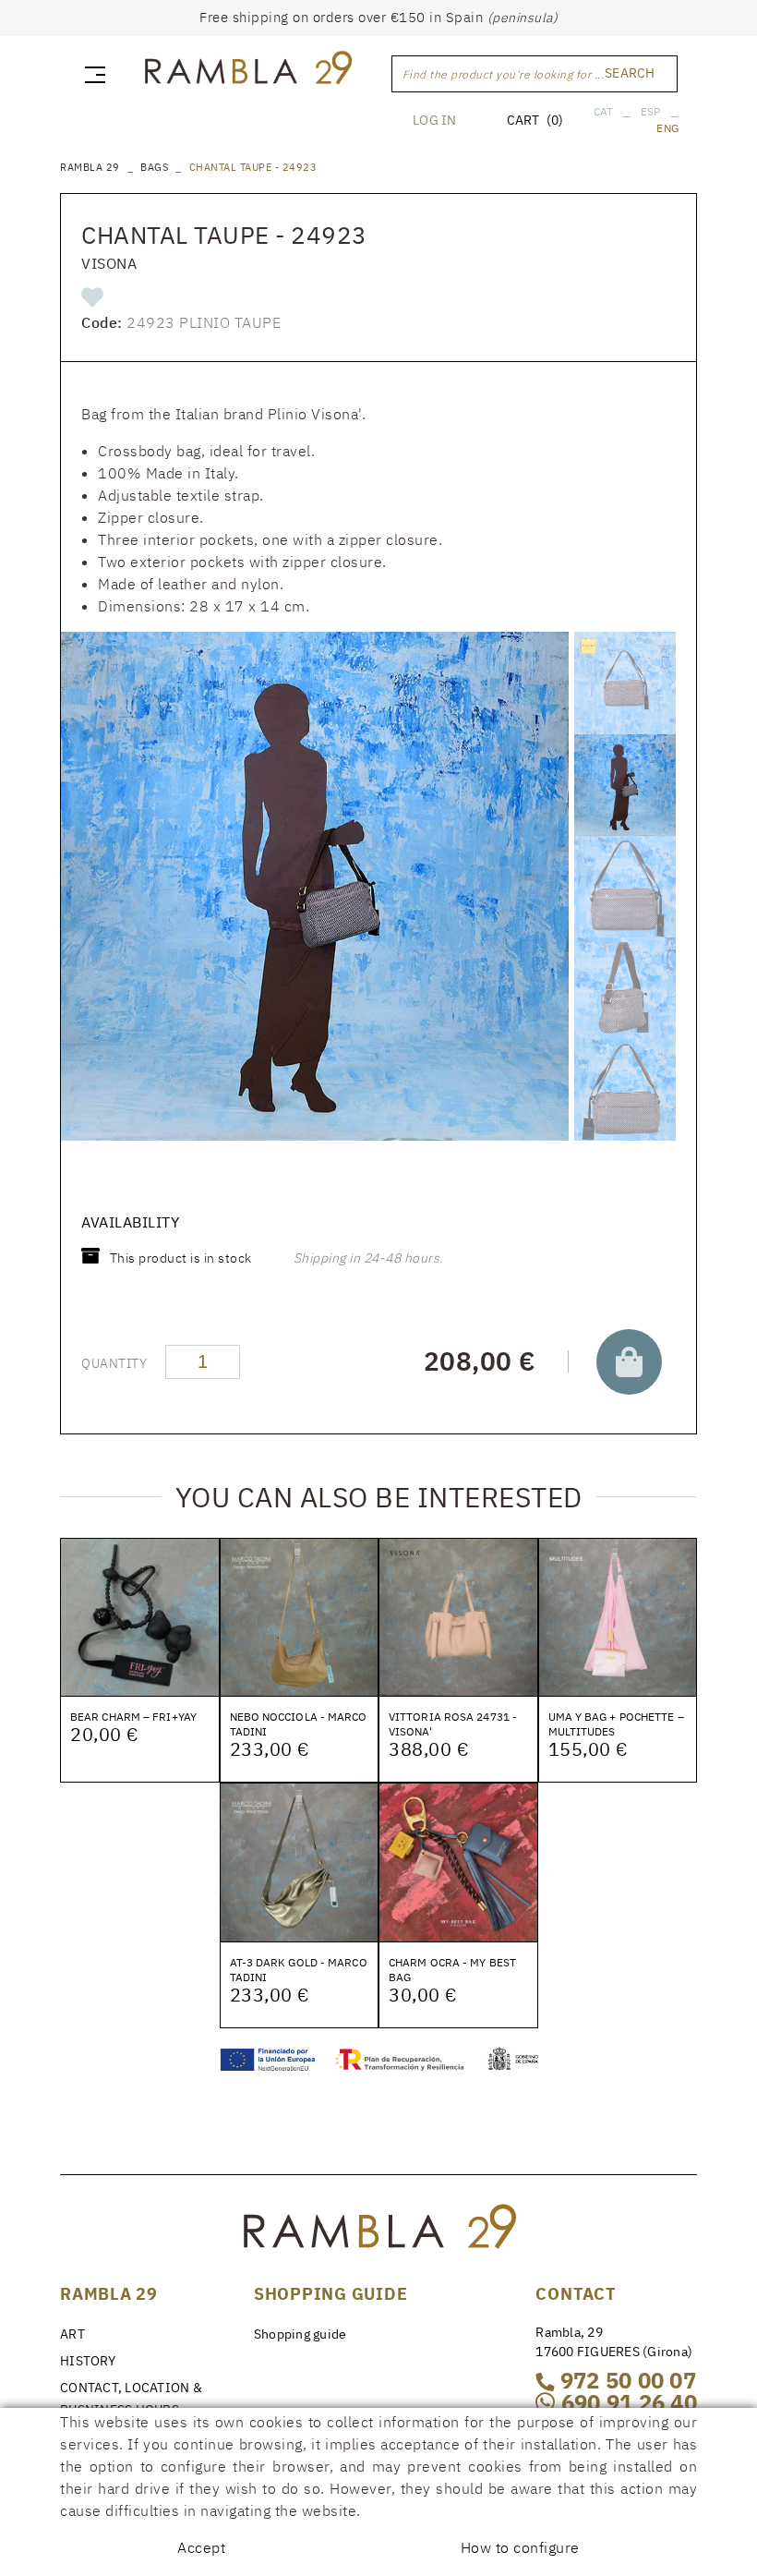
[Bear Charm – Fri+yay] (140, 1616)
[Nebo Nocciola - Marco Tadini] (300, 1616)
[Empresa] (247, 71)
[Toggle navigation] (91, 74)
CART (535, 120)
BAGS (154, 167)
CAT (604, 111)
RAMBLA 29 (90, 167)
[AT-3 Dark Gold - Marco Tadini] (300, 1861)
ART (72, 2334)
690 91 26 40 (626, 2402)
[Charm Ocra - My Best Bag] (458, 1861)
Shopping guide (300, 2334)
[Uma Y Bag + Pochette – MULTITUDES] (618, 1616)
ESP (651, 111)
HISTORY (88, 2361)
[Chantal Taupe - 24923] (315, 886)
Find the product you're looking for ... (504, 74)
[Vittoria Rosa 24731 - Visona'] (458, 1616)
